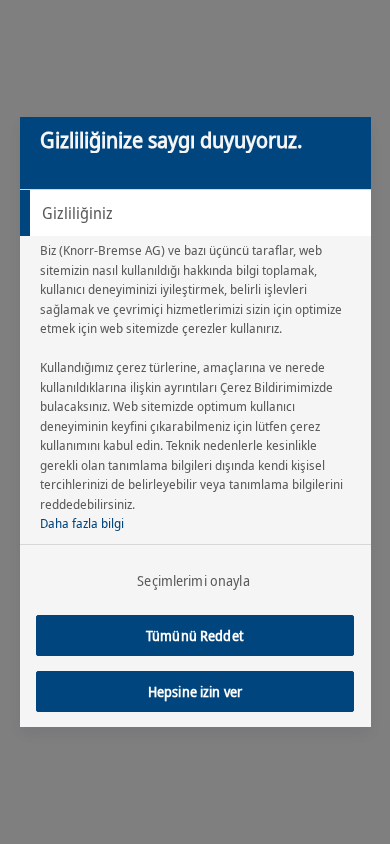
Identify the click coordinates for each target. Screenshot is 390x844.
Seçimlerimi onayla (193, 580)
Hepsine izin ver (195, 691)
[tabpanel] (198, 392)
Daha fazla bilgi (82, 523)
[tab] (195, 213)
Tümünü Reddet (195, 635)
